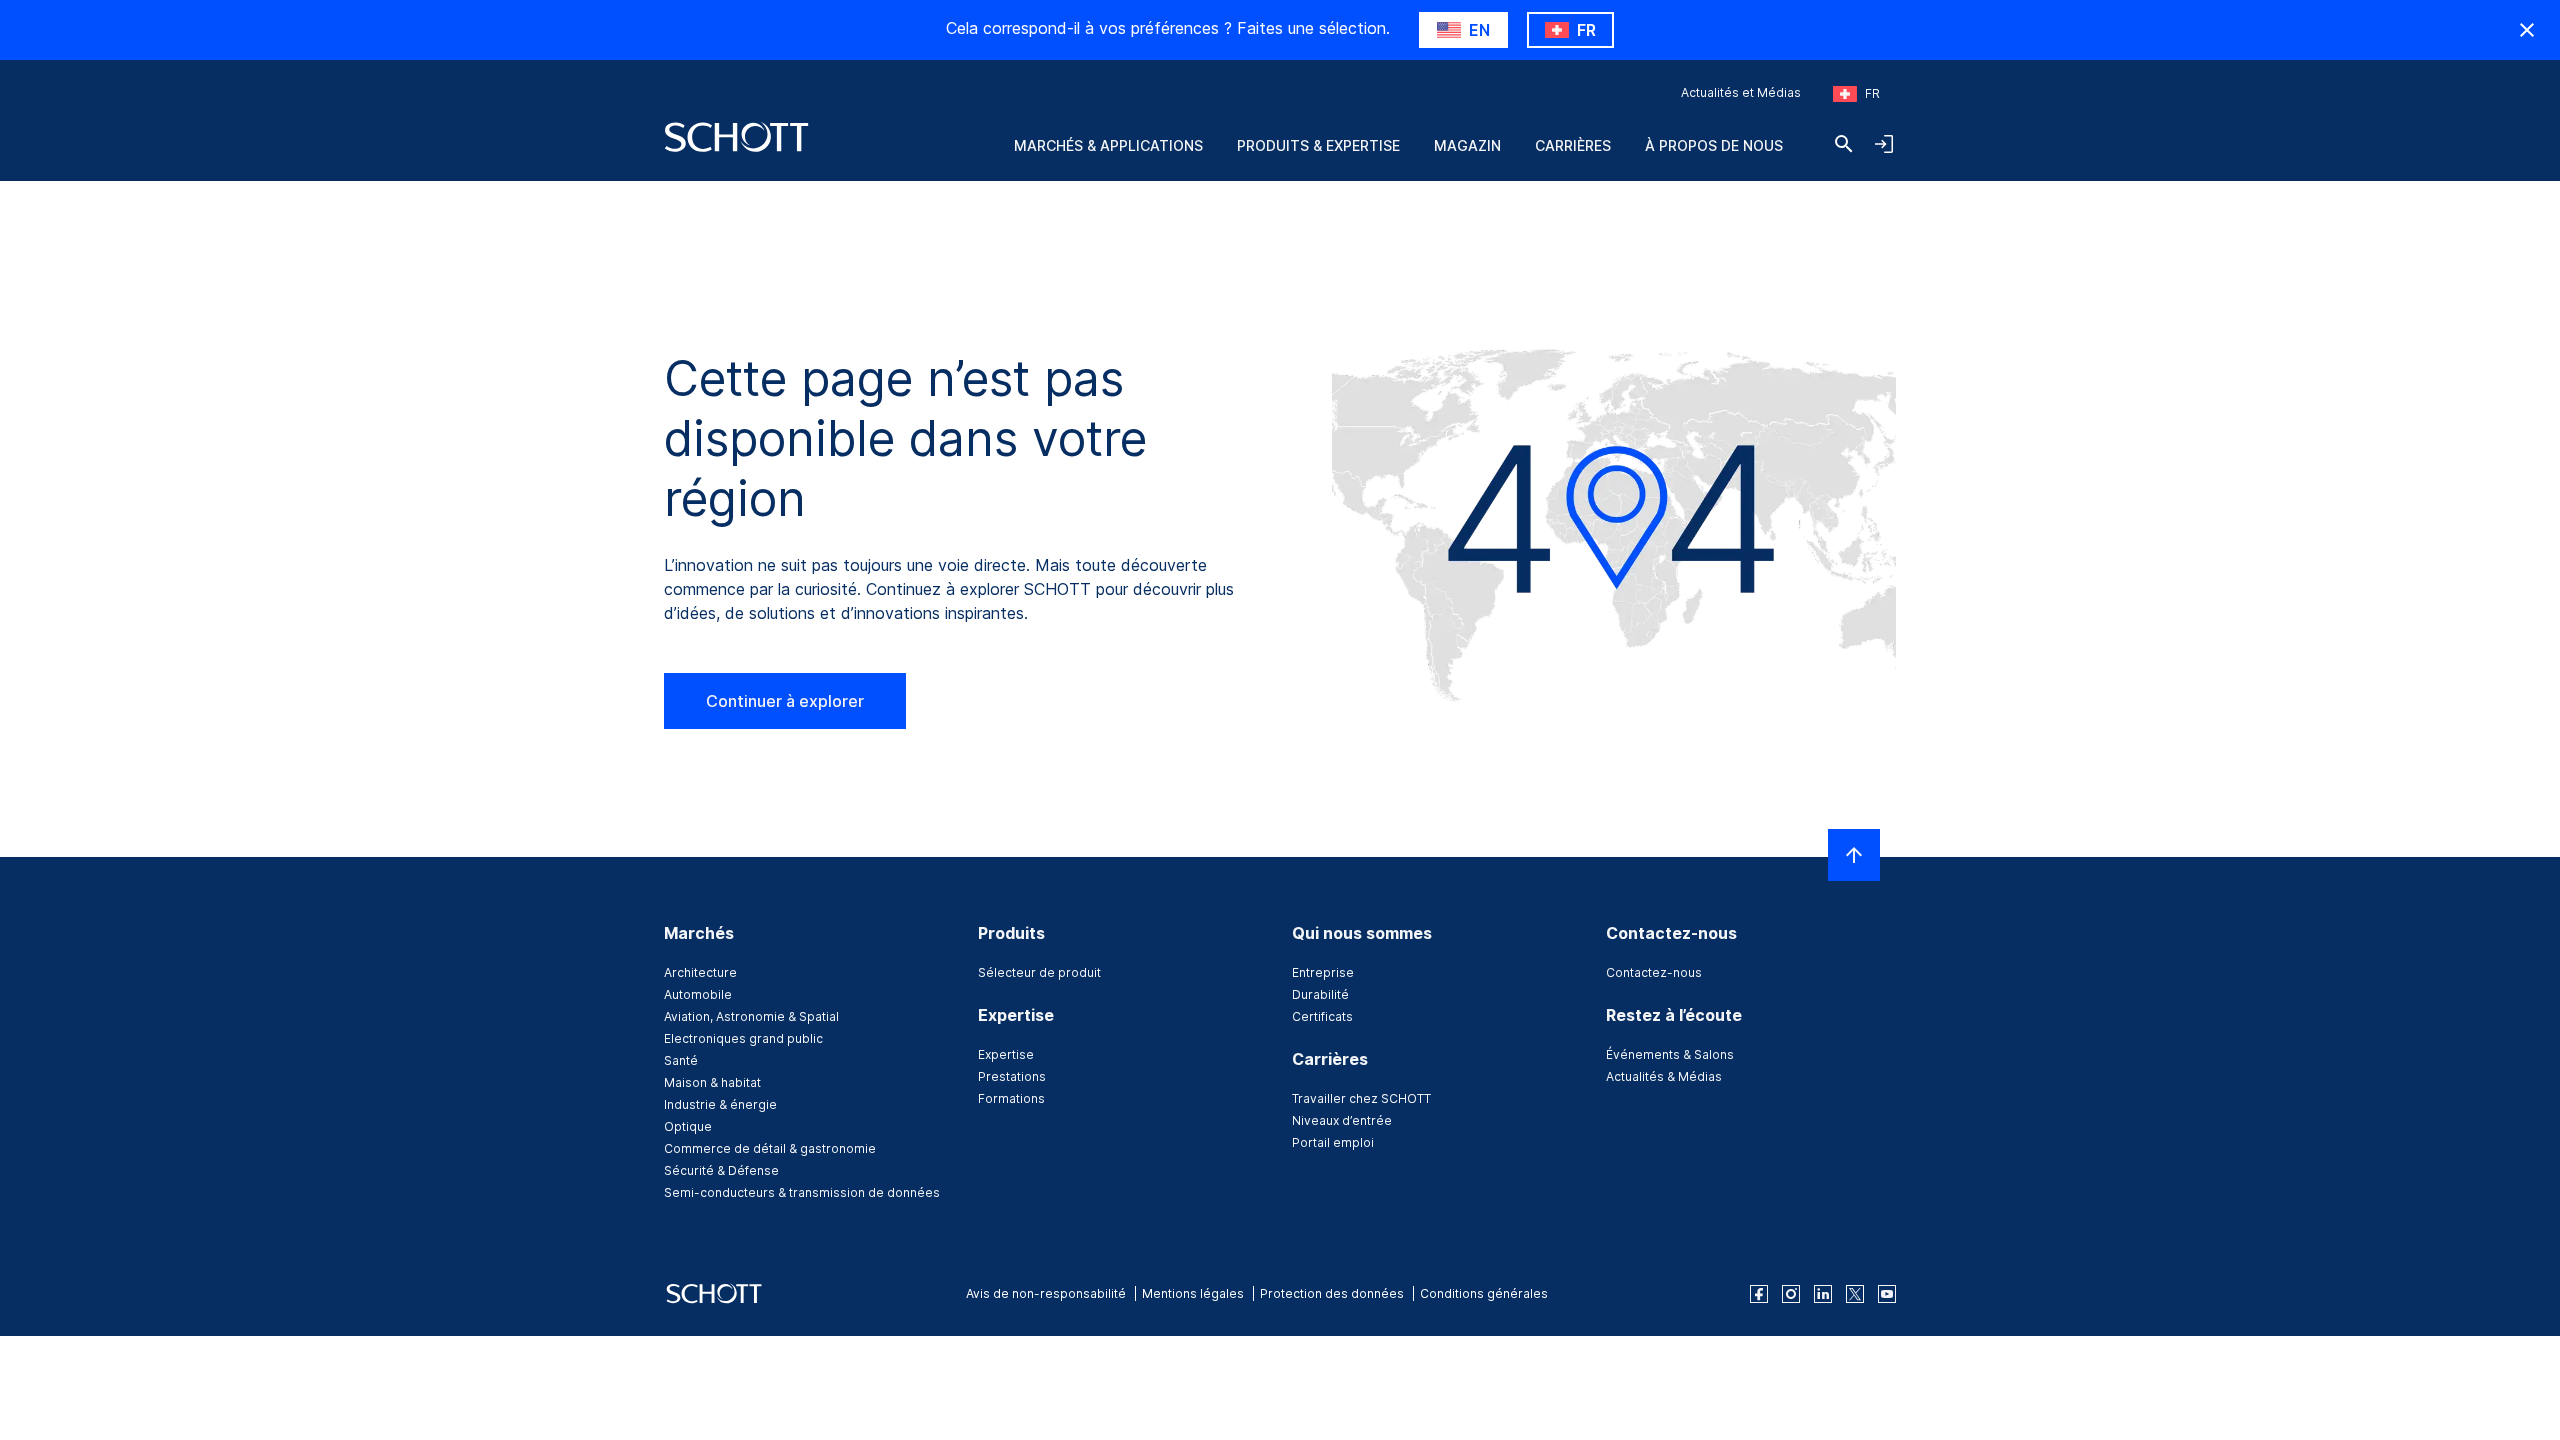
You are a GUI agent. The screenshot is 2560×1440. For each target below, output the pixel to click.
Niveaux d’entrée (1342, 1120)
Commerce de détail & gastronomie (770, 1148)
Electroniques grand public (743, 1038)
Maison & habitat (712, 1082)
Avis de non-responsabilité (1046, 1293)
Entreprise (1323, 972)
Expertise (1006, 1054)
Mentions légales (1193, 1293)
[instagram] (1791, 1294)
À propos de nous (1714, 145)
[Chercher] (1844, 144)
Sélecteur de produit (1039, 972)
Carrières (1573, 145)
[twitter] (1855, 1294)
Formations (1011, 1098)
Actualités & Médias (1664, 1076)
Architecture (700, 972)
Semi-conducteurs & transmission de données (802, 1192)
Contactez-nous (1654, 972)
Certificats (1322, 1016)
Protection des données (1332, 1293)
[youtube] (1887, 1294)
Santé (681, 1060)
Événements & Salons (1670, 1054)
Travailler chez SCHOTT (1361, 1098)
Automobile (698, 994)
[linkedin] (1823, 1294)
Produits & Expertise (1318, 145)
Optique (688, 1126)
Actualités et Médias (1741, 92)
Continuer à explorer (785, 701)
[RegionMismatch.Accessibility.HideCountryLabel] (2527, 30)
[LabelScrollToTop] (1854, 855)
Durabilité (1320, 994)
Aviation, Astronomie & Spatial (751, 1016)
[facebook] (1759, 1294)
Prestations (1012, 1076)
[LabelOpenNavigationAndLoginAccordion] (1884, 144)
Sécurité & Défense (721, 1170)
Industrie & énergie (720, 1104)
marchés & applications (1108, 145)
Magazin (1467, 145)
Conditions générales (1484, 1293)
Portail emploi (1333, 1142)
